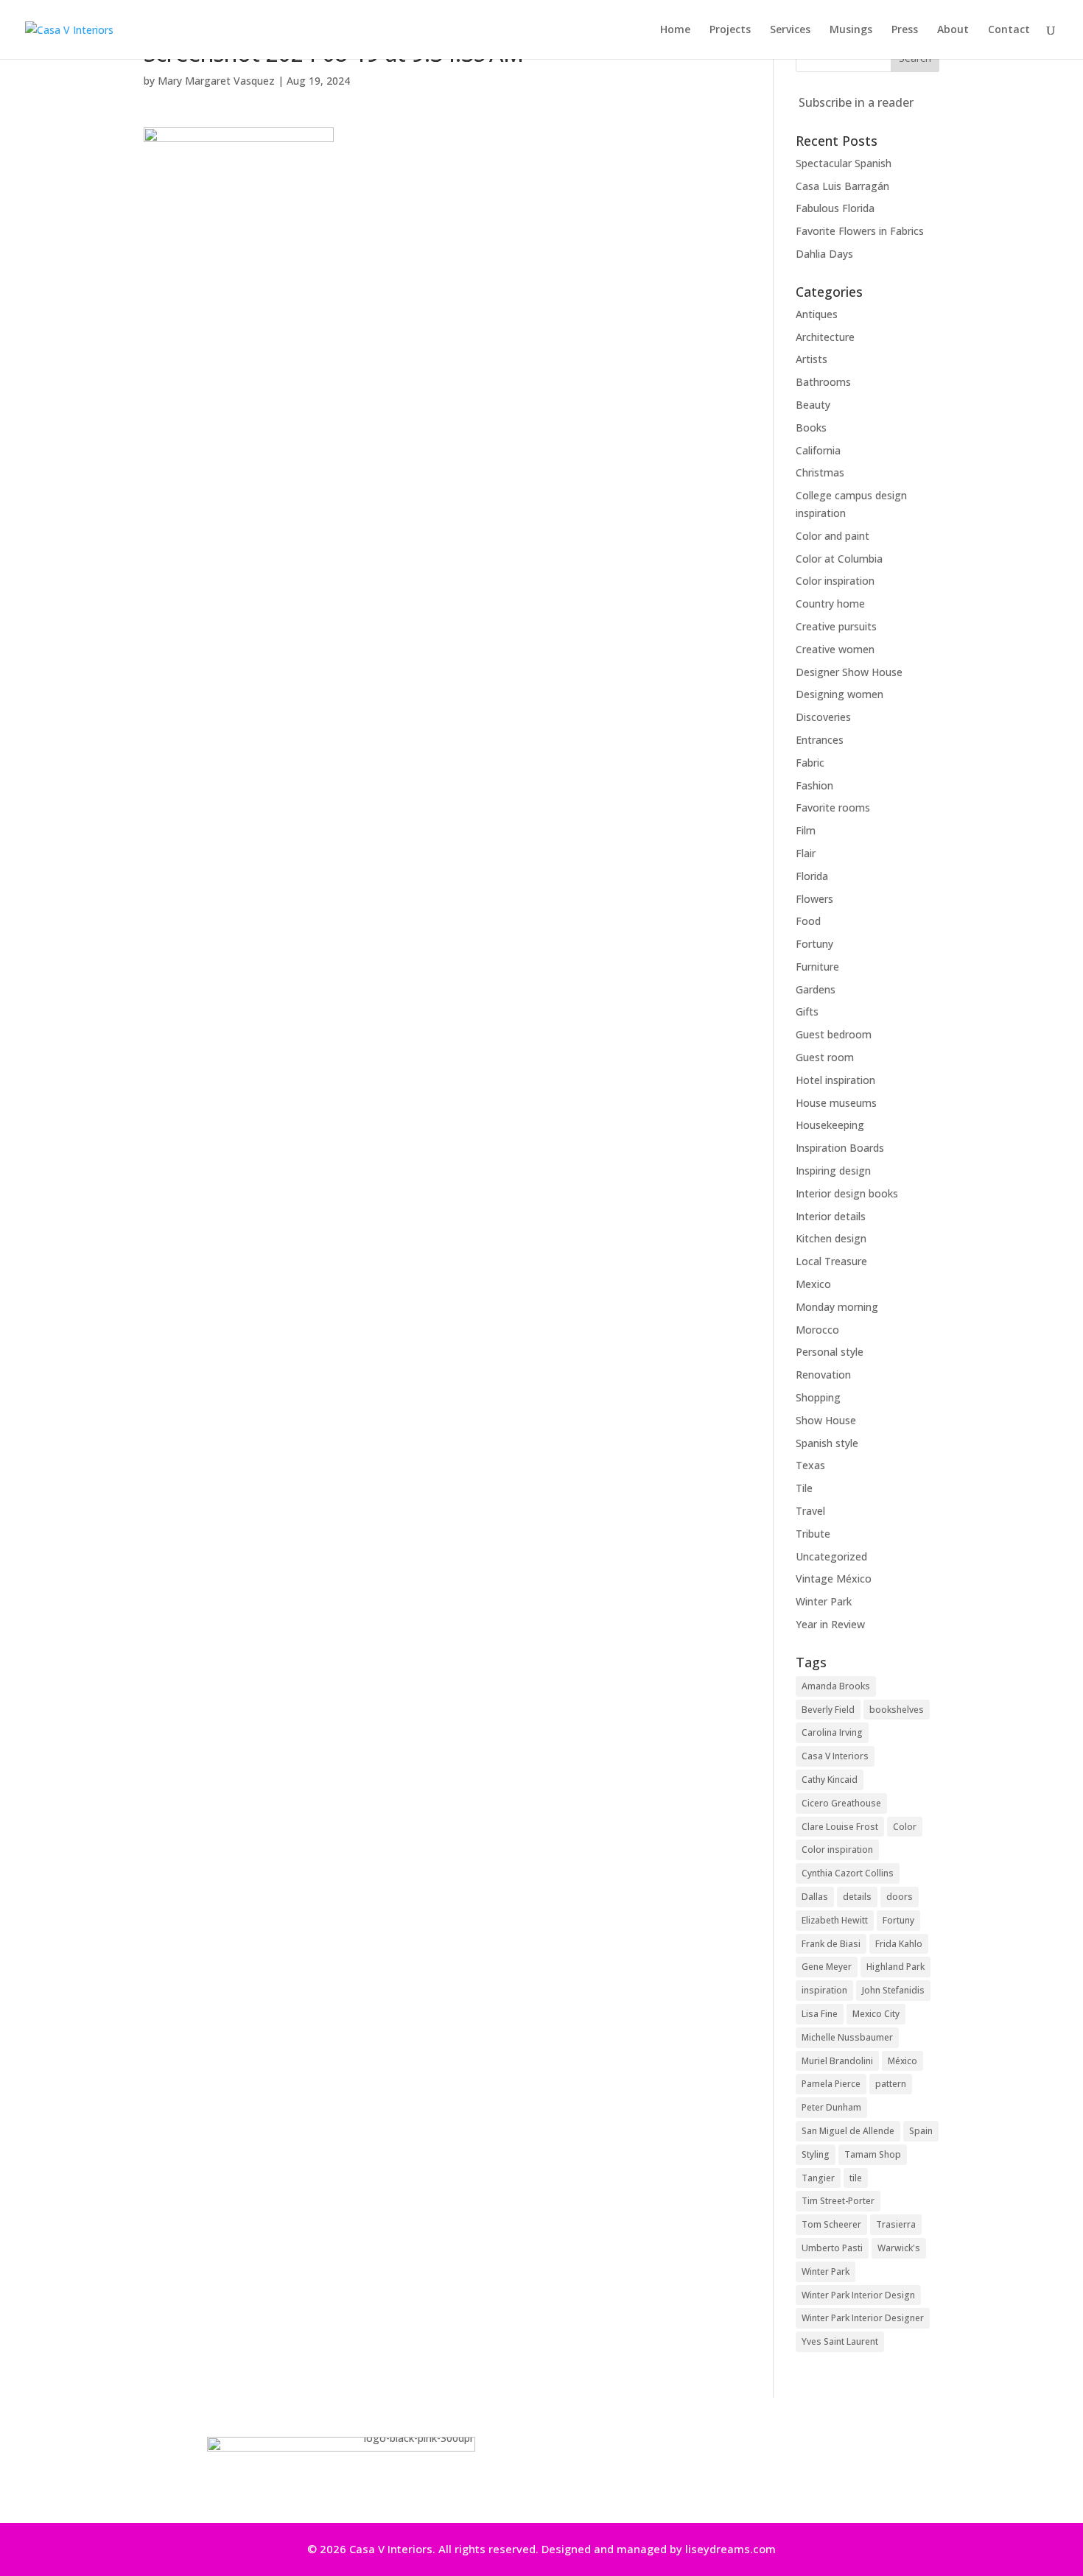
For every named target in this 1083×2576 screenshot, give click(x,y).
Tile (804, 1488)
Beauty (813, 405)
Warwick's (899, 2248)
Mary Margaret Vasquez (216, 81)
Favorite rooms (833, 807)
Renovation (823, 1375)
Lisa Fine (820, 2014)
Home (675, 30)
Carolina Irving (832, 1732)
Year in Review (830, 1624)
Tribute (813, 1534)
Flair (806, 853)
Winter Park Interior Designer (863, 2318)
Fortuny (814, 944)
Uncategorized (831, 1556)
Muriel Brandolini (837, 2061)
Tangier (818, 2178)
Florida (812, 876)
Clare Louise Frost (840, 1827)
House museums (836, 1103)
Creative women (835, 649)
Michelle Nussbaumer (847, 2037)
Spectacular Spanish (844, 163)
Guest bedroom (834, 1034)
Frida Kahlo (899, 1944)
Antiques (817, 314)
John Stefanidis (893, 1990)
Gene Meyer (827, 1967)
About (953, 30)
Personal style (830, 1352)
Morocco (817, 1330)
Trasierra (896, 2224)
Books (811, 427)
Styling (816, 2154)
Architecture (825, 337)
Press (905, 30)
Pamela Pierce (831, 2084)
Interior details (831, 1216)
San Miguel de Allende (848, 2131)
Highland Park (896, 1967)
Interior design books (847, 1193)
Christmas (820, 472)
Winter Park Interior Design (858, 2295)
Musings (851, 30)
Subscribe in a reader (856, 102)
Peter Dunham (831, 2107)
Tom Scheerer (831, 2224)
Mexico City (876, 2014)
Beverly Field (828, 1710)
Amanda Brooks (836, 1686)
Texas (810, 1465)
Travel (810, 1511)
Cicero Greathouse (841, 1803)
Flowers (814, 899)
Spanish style (827, 1443)
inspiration (824, 1990)
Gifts (807, 1011)
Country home (830, 603)
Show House (826, 1420)
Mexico (813, 1284)
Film (806, 830)
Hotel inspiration (835, 1080)
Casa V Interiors (835, 1756)
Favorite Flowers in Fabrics (860, 231)
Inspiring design (833, 1171)
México (902, 2061)
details (857, 1897)
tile (856, 2178)
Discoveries (823, 717)
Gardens (816, 989)
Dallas (815, 1897)
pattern (891, 2084)
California (818, 450)
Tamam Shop (873, 2154)
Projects (730, 30)
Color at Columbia (839, 559)
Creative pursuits (836, 626)
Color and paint (833, 536)
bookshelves (897, 1710)
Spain (921, 2131)
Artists (812, 359)
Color (905, 1827)
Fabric (810, 763)
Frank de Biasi (831, 1944)
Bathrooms (823, 382)
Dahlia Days (824, 254)
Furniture (817, 967)
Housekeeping (830, 1125)
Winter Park (824, 1601)
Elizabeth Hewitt (835, 1920)
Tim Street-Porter (838, 2201)
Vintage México (834, 1579)
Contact (1009, 30)
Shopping (818, 1397)
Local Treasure (831, 1261)
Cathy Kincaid (830, 1780)
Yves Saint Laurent (840, 2341)
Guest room (825, 1057)
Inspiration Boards (840, 1148)
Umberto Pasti (832, 2248)
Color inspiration (835, 581)
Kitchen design (831, 1238)
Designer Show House (849, 672)
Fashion (814, 785)
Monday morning (837, 1307)
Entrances (820, 740)
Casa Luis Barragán (842, 186)
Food (808, 921)
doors (900, 1897)
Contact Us (718, 2467)
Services (790, 30)
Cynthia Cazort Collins (848, 1873)
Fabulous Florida (835, 208)
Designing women (840, 694)
